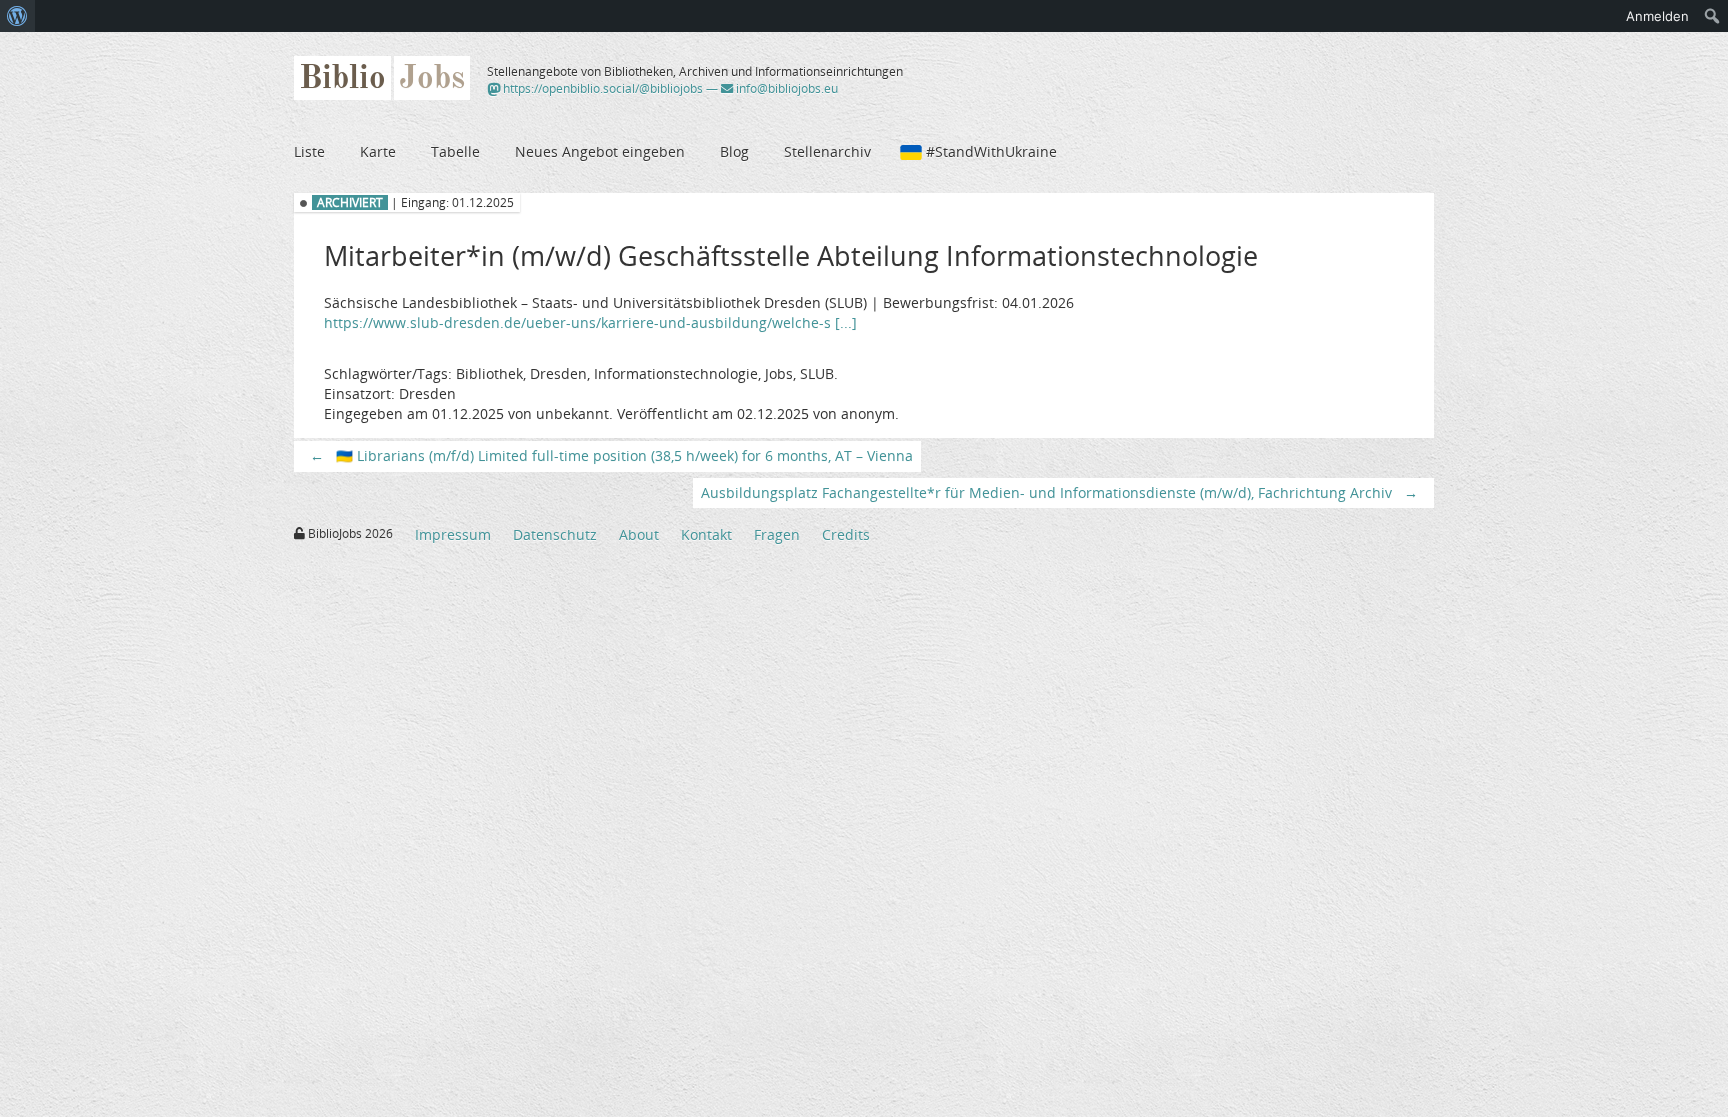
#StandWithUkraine (991, 151)
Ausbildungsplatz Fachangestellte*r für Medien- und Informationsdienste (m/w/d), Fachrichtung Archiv (1059, 492)
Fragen (777, 534)
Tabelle (455, 151)
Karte (378, 151)
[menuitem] (17, 16)
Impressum (453, 534)
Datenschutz (555, 534)
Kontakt (706, 534)
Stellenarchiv (827, 151)
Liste (309, 151)
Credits (846, 534)
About (639, 534)
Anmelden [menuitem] (1657, 16)
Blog (734, 151)
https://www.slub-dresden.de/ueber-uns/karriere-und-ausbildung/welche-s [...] (590, 322)
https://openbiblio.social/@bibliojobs (601, 88)
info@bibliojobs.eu (785, 88)
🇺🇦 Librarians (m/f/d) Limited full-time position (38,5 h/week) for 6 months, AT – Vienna (611, 455)
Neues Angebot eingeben (600, 151)
